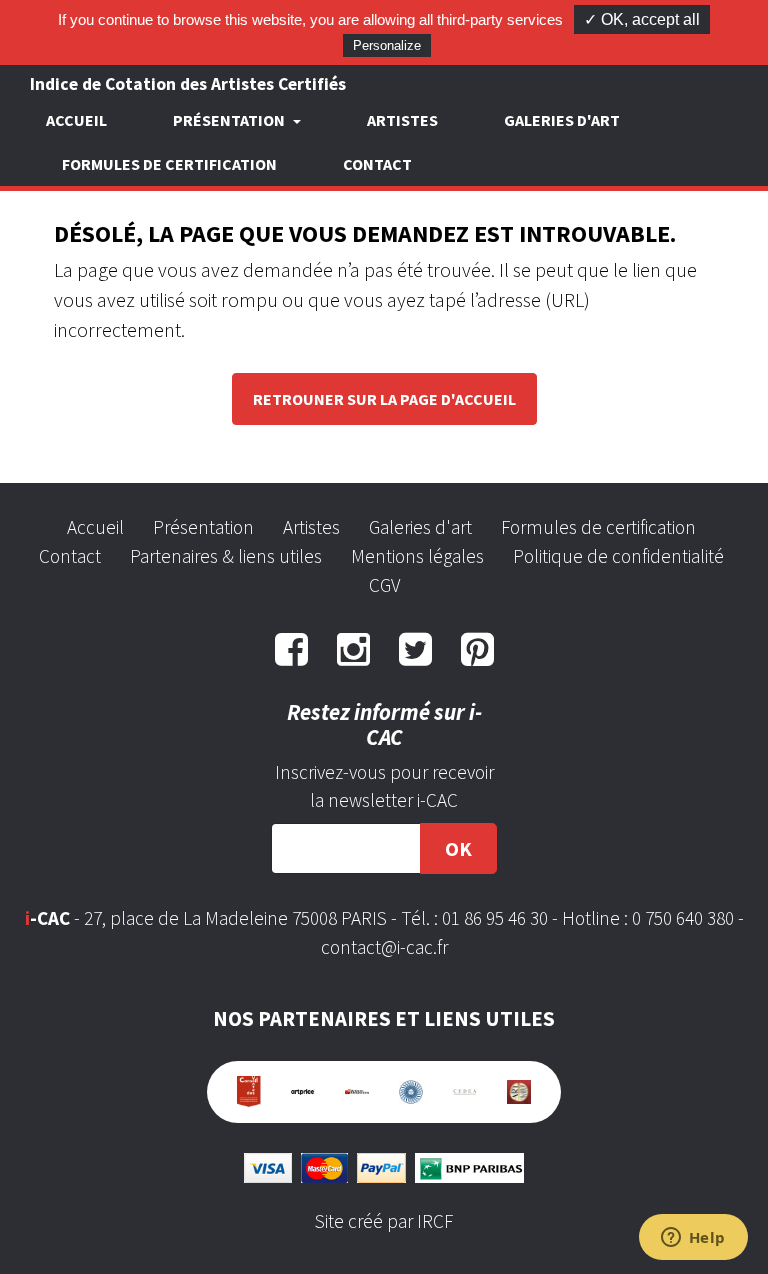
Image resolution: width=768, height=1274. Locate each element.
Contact (377, 164)
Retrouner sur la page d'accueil (384, 399)
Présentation (203, 527)
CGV (384, 585)
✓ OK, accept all (642, 19)
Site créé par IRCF (384, 1221)
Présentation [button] (230, 120)
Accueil (76, 120)
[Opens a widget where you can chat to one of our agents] (693, 1239)
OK (458, 848)
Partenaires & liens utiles (226, 556)
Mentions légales (417, 556)
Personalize (387, 45)
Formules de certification (169, 164)
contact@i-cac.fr (384, 947)
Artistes (402, 120)
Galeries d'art (562, 120)
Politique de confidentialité (618, 556)
